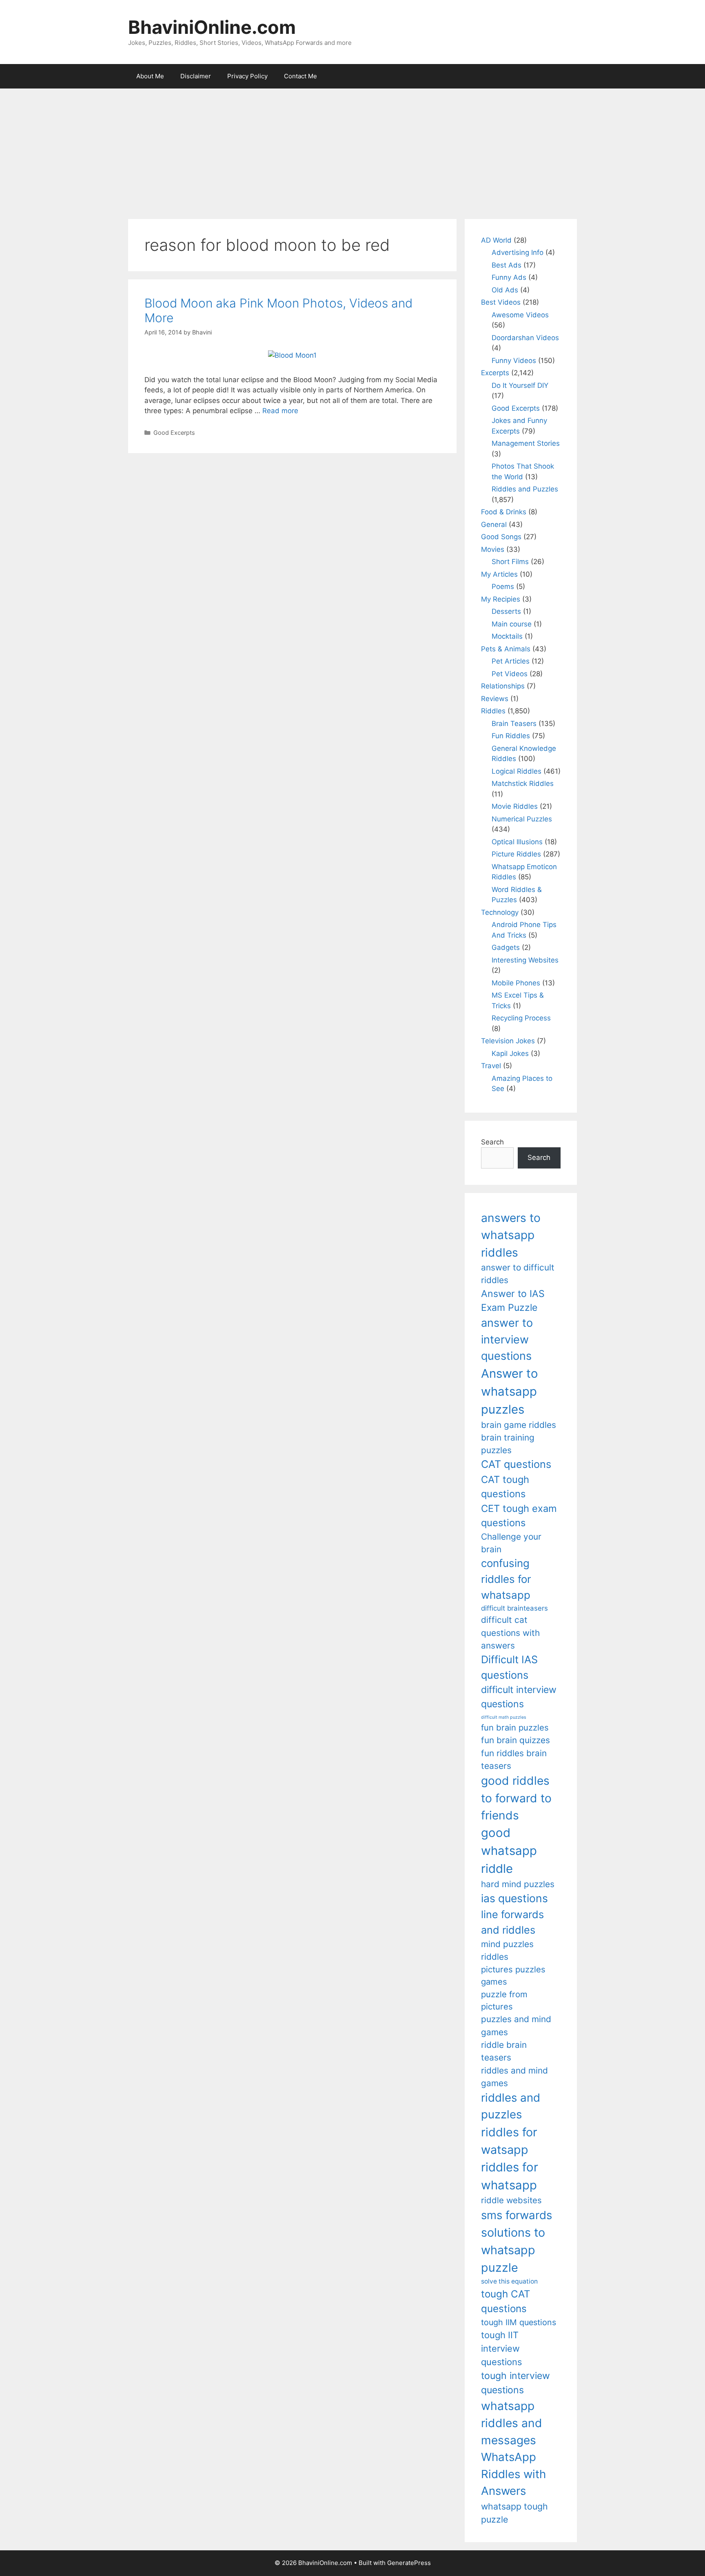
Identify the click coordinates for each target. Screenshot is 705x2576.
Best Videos (501, 302)
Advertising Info (518, 252)
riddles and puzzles (511, 2106)
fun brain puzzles (515, 1727)
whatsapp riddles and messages (512, 2423)
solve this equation (509, 2281)
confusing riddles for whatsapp (506, 1579)
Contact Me (300, 76)
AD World (496, 240)
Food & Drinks (504, 512)
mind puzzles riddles (507, 1950)
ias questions (514, 1898)
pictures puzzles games (513, 1975)
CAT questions (516, 1464)
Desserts (506, 611)
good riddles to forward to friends (516, 1798)
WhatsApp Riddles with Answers (513, 2474)
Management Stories (526, 443)
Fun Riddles (511, 736)
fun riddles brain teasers (514, 1759)
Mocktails (507, 636)
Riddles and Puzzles (525, 489)
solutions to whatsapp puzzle (513, 2250)
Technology (500, 912)
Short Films (510, 562)
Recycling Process (521, 1018)
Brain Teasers (514, 724)
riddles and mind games (514, 2077)
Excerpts (495, 373)
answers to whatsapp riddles (511, 1235)
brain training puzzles (508, 1444)
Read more (280, 411)
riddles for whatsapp (510, 2176)
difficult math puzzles (504, 1717)
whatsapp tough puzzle (514, 2513)
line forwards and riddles (512, 1922)
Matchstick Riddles (523, 783)
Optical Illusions (517, 842)
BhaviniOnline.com (212, 27)
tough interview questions (515, 2383)
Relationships (503, 686)
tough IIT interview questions (501, 2348)
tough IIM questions (519, 2322)
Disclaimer (196, 76)
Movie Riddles (515, 806)
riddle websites (511, 2200)
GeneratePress (409, 2563)
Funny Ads (509, 277)
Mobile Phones (516, 983)
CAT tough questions (505, 1487)
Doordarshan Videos (525, 338)
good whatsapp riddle (509, 1851)
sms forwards (517, 2215)
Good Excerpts (174, 433)
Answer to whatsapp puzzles (510, 1391)
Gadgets (506, 947)
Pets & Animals (506, 649)
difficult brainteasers (514, 1608)
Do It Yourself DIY (520, 385)
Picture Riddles (516, 854)
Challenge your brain (511, 1543)
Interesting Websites (525, 960)
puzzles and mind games (516, 2025)
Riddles (493, 711)
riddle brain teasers (504, 2051)
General (494, 524)
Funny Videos (514, 361)
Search (492, 1142)
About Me (150, 76)
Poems (503, 586)
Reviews (495, 699)
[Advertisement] (352, 150)
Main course (512, 624)
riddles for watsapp (509, 2141)
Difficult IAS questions (509, 1667)
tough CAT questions (506, 2301)
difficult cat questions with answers (510, 1633)
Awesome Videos (520, 315)
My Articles (499, 574)
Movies (493, 549)
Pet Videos (510, 674)
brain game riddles (519, 1425)
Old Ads (505, 290)
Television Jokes (508, 1041)
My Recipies (501, 599)
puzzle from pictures (504, 2000)
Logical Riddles (517, 771)
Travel (491, 1066)
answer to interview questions (507, 1339)
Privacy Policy (247, 76)
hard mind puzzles (518, 1884)
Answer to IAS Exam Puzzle (513, 1301)
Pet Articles (511, 661)
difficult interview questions (519, 1697)
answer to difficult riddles (518, 1274)
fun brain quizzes (515, 1740)
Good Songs (501, 537)
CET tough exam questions (519, 1516)
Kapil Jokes (510, 1053)
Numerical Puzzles (522, 819)
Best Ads (507, 265)
